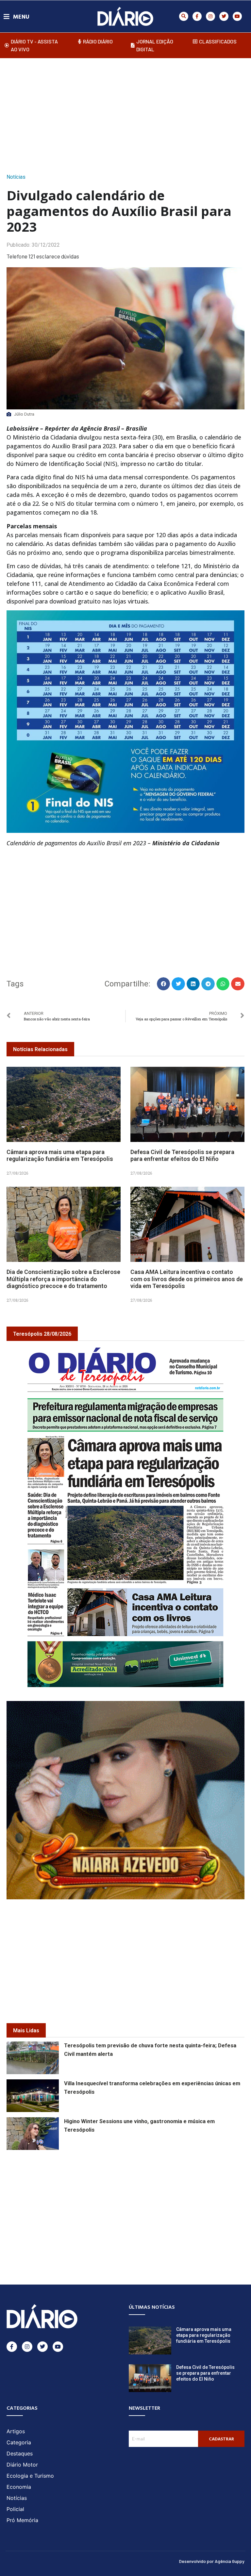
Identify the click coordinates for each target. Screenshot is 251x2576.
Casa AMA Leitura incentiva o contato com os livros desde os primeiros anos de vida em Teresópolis (187, 1279)
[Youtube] (237, 16)
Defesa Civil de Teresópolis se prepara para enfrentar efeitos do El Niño (182, 1156)
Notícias (16, 177)
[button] (184, 16)
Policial (15, 2509)
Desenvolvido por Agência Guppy (212, 2561)
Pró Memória (22, 2520)
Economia (19, 2487)
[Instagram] (210, 16)
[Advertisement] (129, 114)
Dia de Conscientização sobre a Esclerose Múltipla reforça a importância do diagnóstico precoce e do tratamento (63, 1279)
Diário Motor (22, 2465)
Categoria (19, 2442)
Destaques (20, 2453)
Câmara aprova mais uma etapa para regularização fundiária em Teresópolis (60, 1156)
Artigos (16, 2431)
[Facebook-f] (197, 16)
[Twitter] (224, 16)
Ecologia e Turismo (30, 2476)
